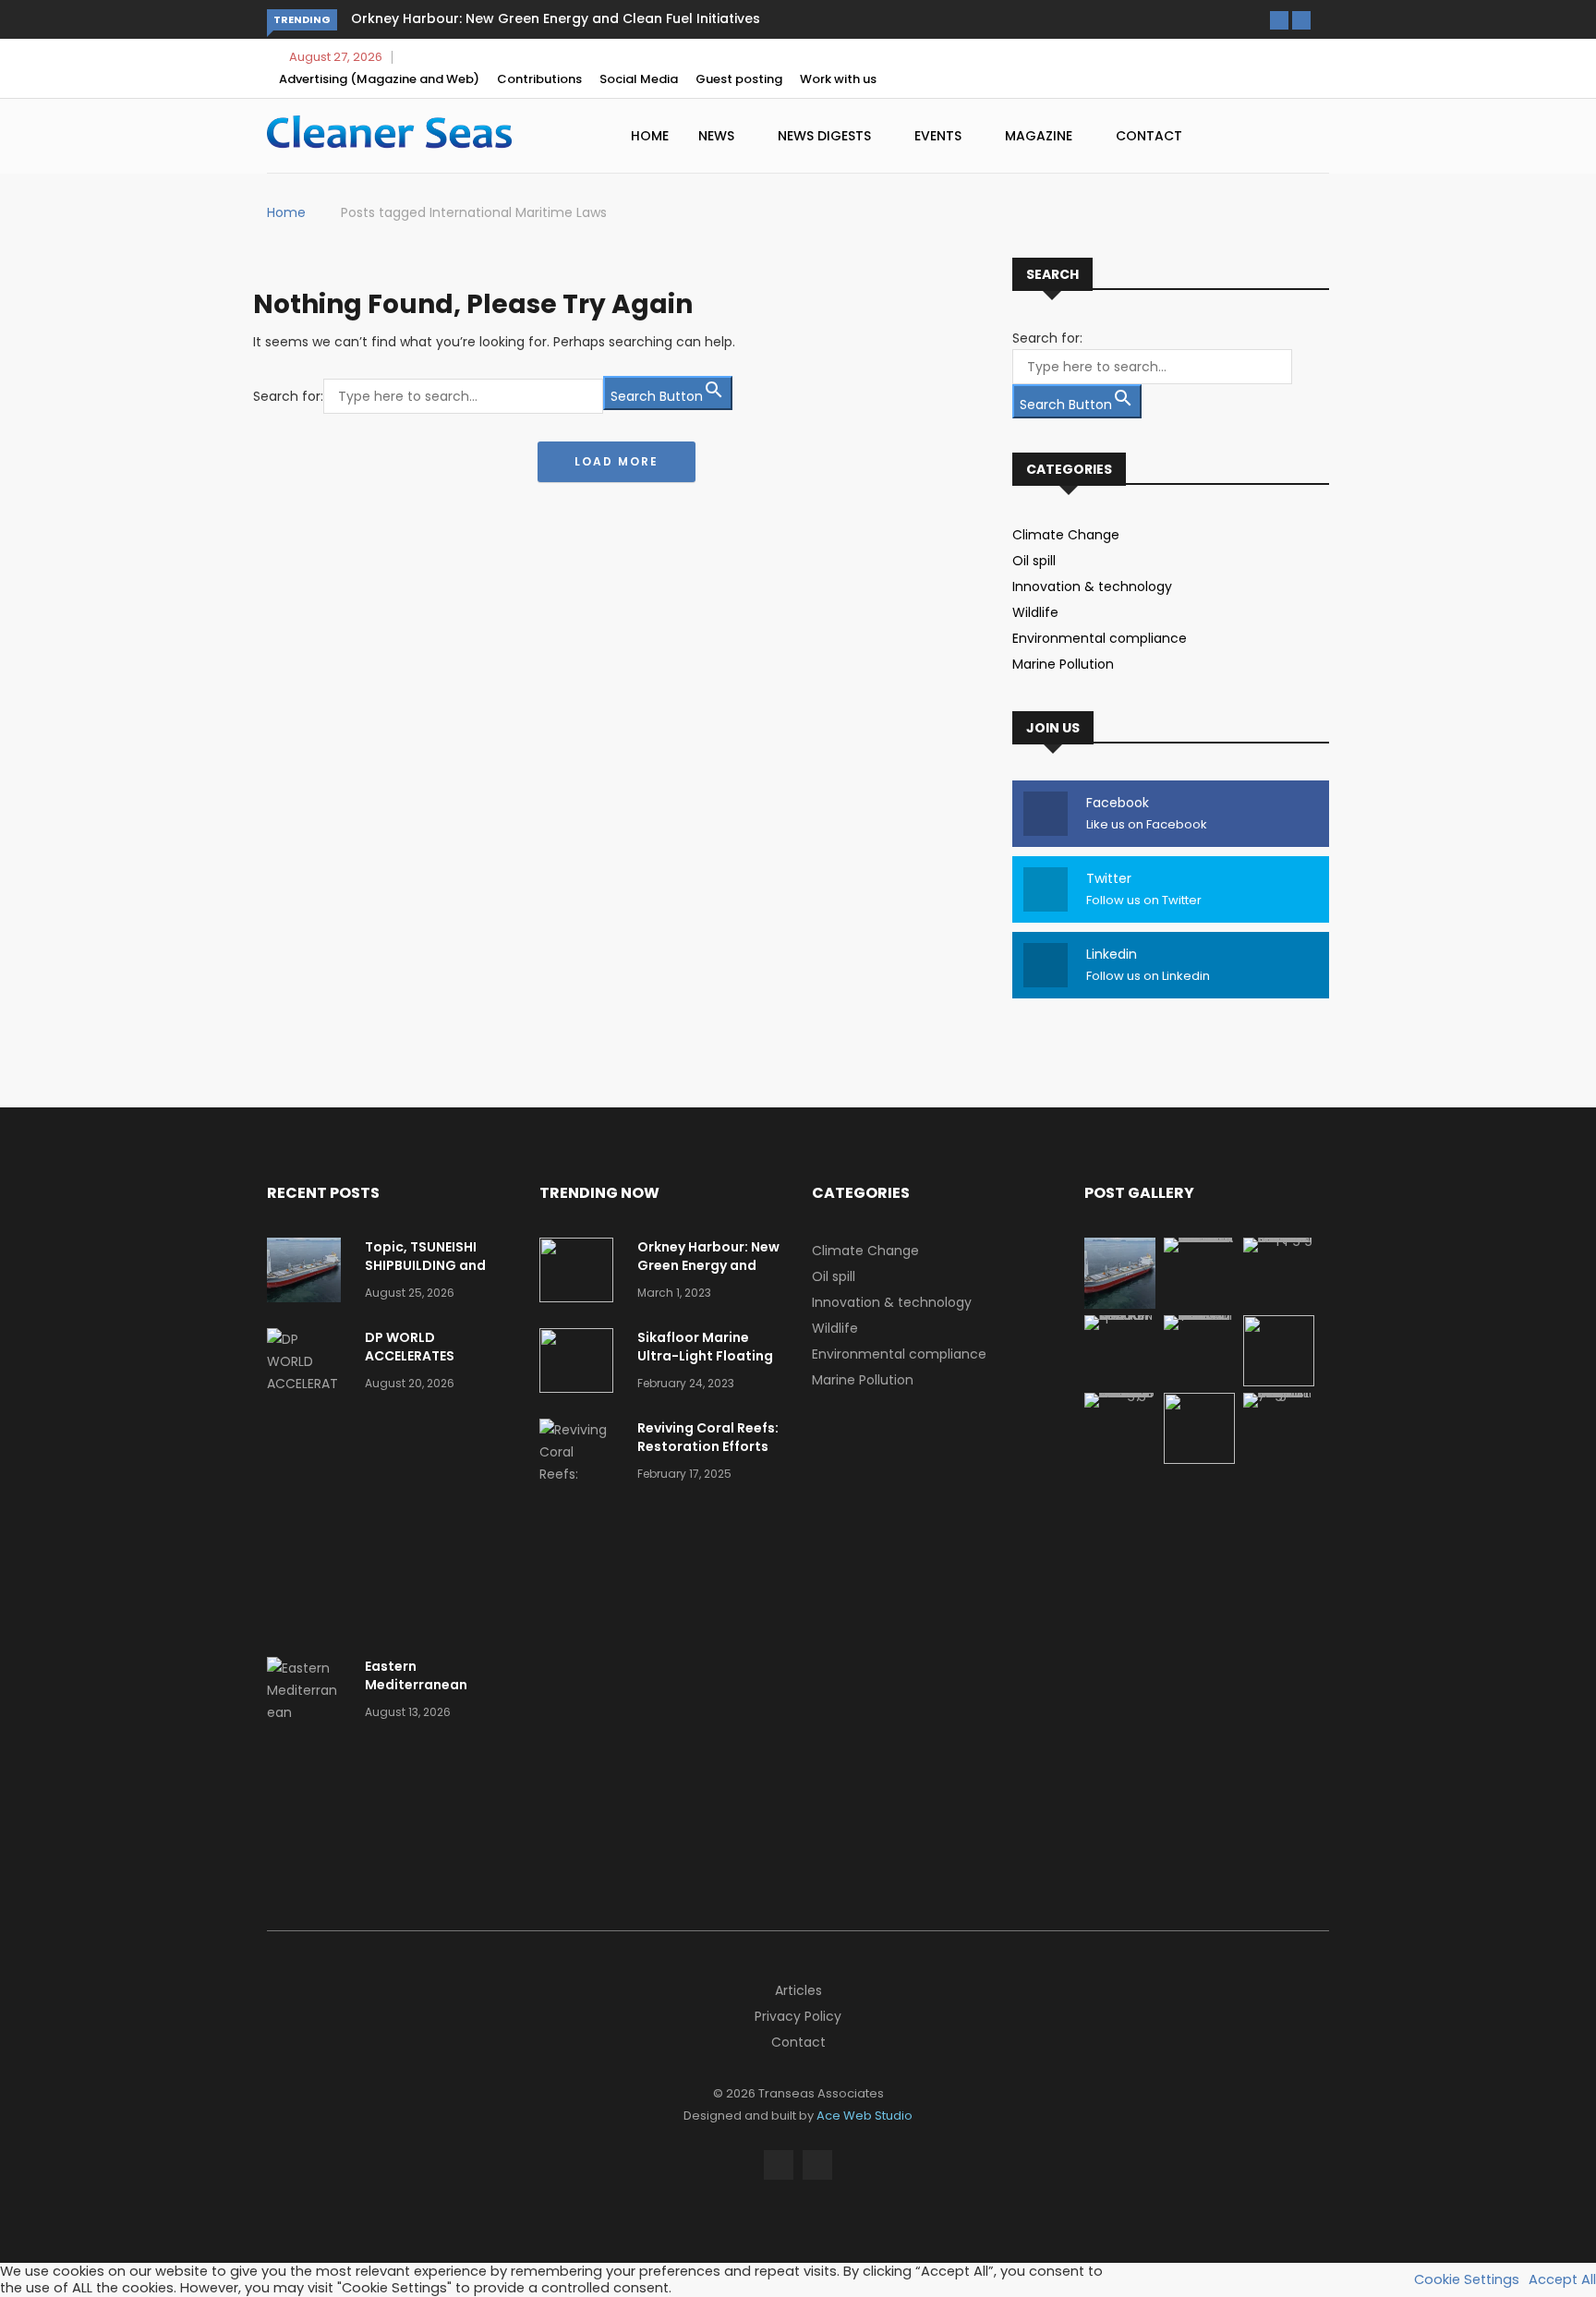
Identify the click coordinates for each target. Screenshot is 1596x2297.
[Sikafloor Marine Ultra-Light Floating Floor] (581, 1364)
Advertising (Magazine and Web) (379, 79)
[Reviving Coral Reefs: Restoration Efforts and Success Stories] (581, 1496)
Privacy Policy (798, 2016)
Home (650, 136)
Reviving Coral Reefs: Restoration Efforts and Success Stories (708, 1446)
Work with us (838, 79)
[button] (1279, 20)
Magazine (1040, 136)
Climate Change (1066, 535)
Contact (1149, 136)
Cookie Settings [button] (1467, 2279)
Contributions (539, 79)
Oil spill (1034, 561)
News (718, 136)
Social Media (639, 79)
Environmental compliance (1100, 638)
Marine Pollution (1063, 664)
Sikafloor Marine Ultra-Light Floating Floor (705, 1356)
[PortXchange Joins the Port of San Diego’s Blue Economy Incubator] (1279, 1393)
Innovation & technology (1092, 586)
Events (940, 136)
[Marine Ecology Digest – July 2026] (1199, 1459)
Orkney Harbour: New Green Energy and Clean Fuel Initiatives (556, 18)
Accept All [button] (1562, 2279)
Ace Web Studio (864, 2116)
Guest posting (739, 79)
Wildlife (1035, 612)
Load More (617, 461)
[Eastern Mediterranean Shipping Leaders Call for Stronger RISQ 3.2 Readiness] (308, 1757)
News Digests (826, 136)
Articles (798, 1990)
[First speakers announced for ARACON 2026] (1120, 1315)
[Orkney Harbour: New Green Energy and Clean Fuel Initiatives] (581, 1273)
